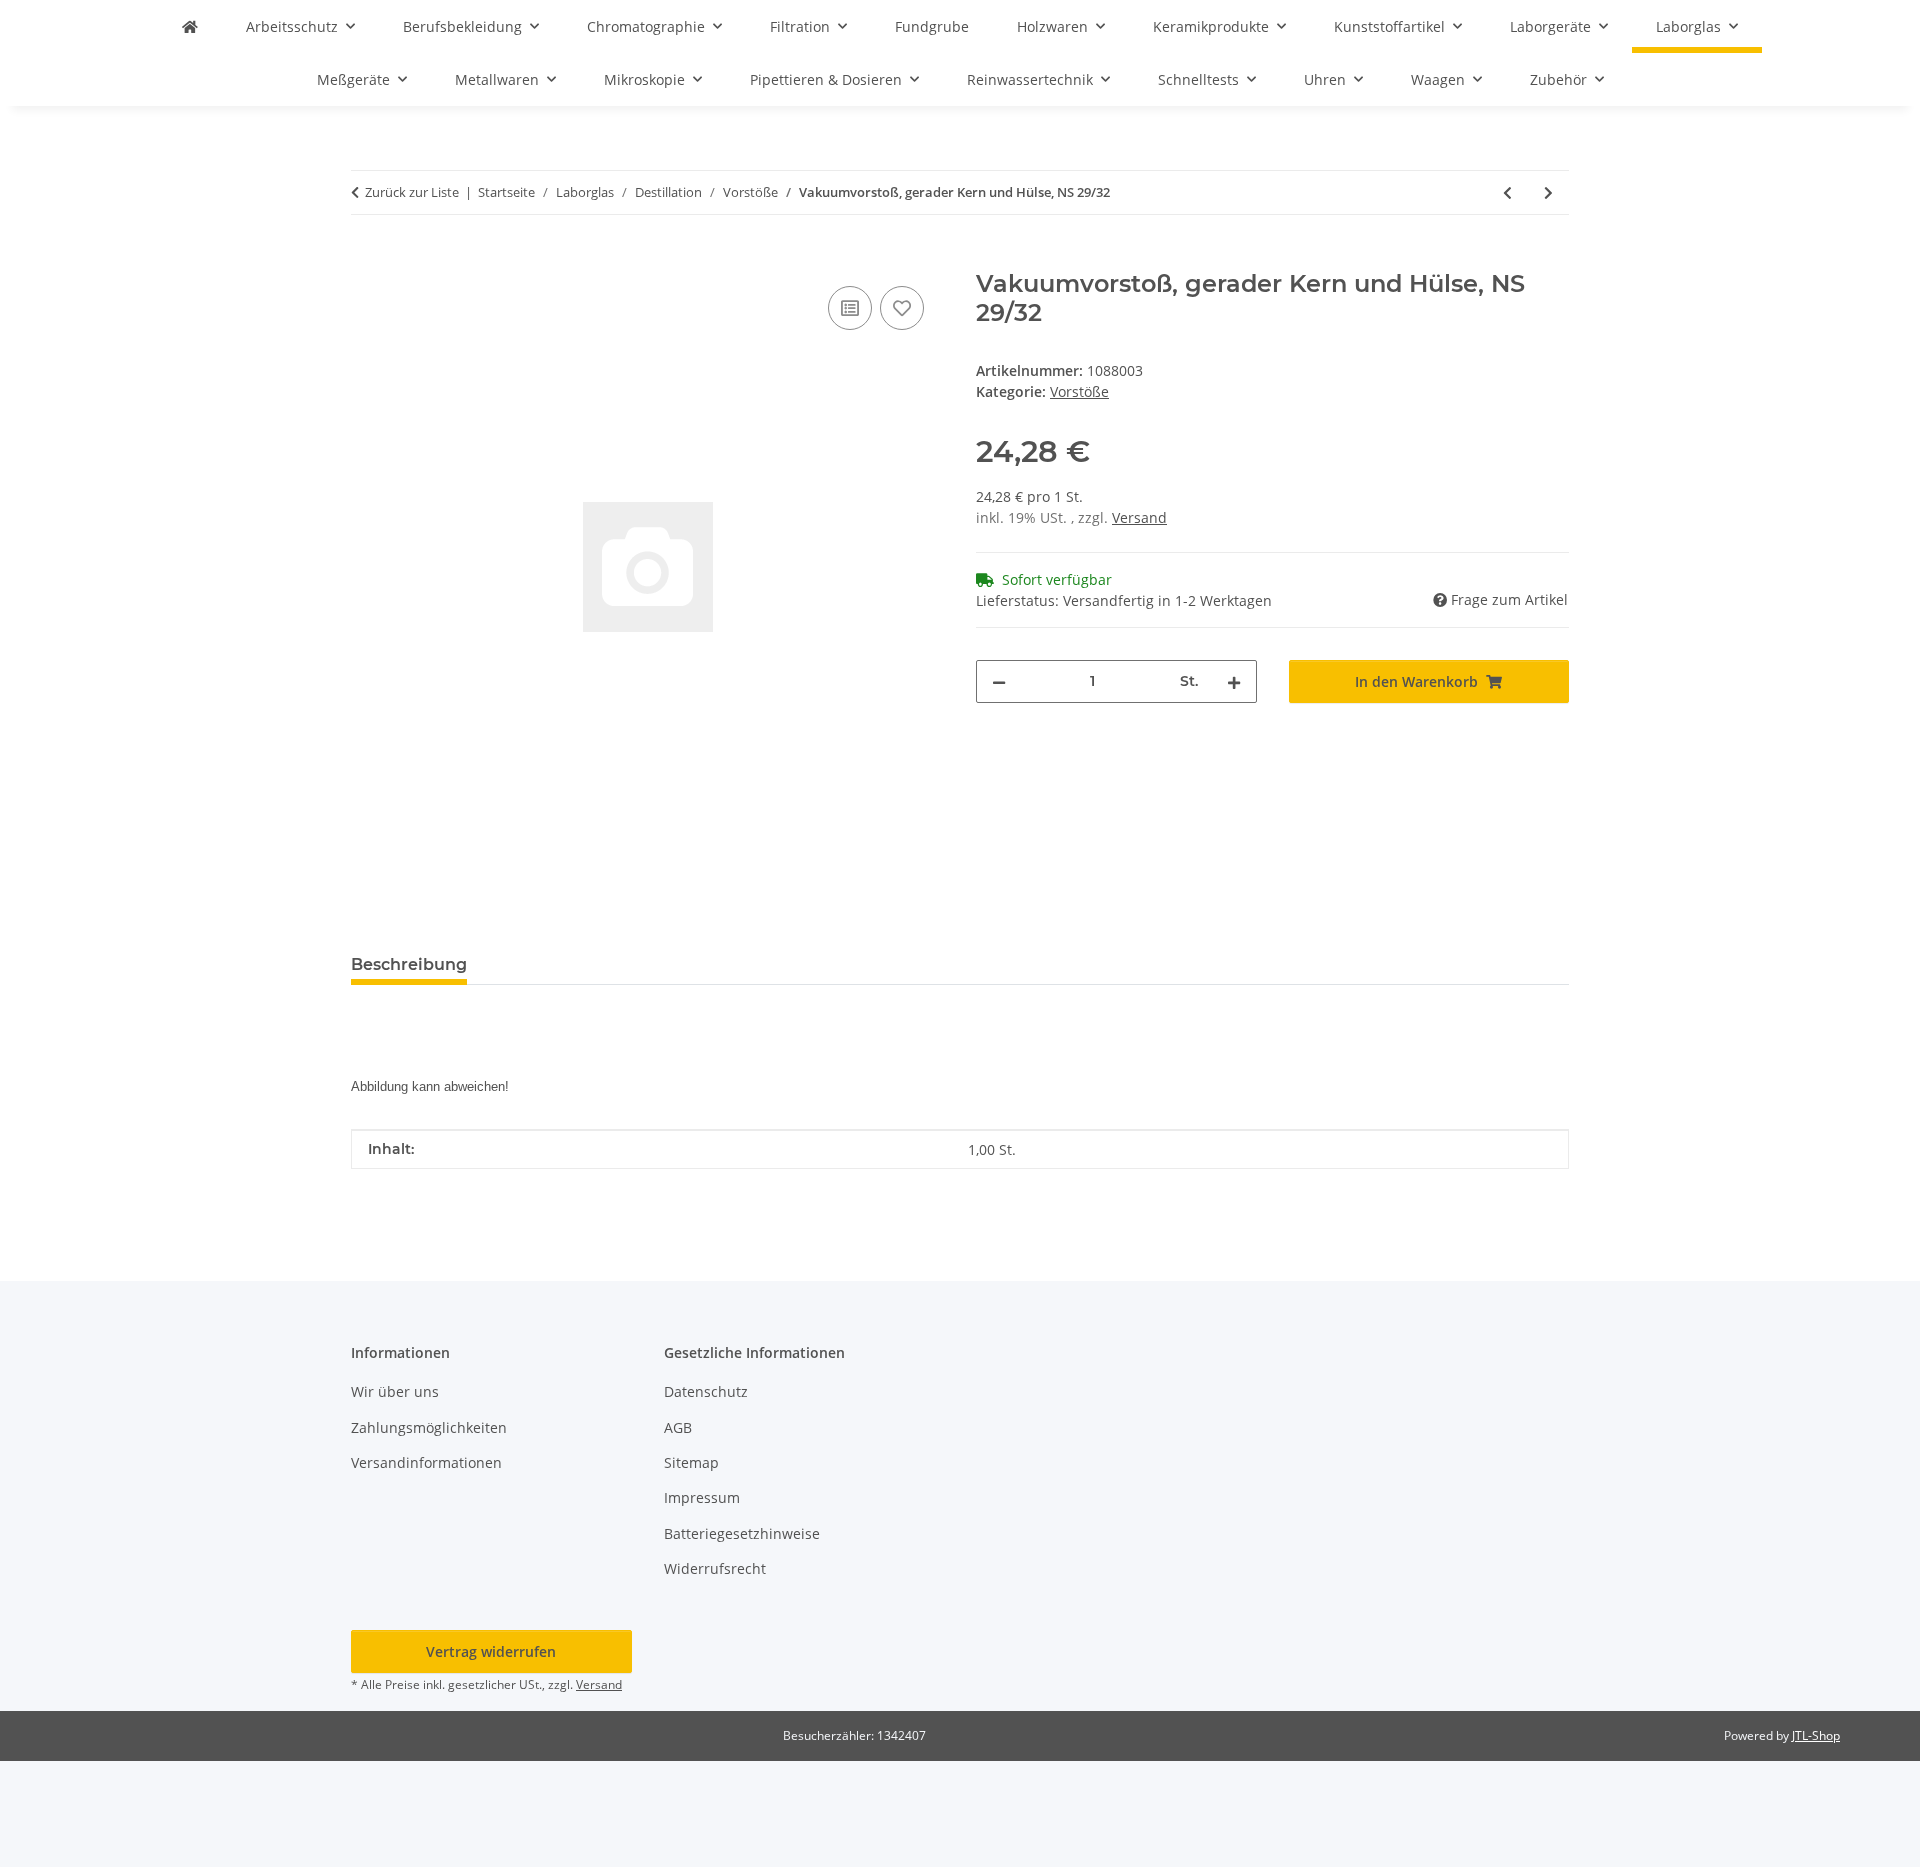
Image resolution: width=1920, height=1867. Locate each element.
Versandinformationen (426, 1462)
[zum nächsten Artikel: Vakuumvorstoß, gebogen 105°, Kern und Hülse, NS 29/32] (1548, 192)
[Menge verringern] (999, 681)
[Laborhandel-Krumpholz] (190, 26)
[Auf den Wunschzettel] (902, 308)
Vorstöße (1079, 391)
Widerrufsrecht (715, 1568)
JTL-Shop (1816, 1735)
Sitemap (691, 1462)
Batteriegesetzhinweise (742, 1533)
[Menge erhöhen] (1234, 681)
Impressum (702, 1497)
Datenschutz (706, 1391)
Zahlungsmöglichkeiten (429, 1427)
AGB (678, 1427)
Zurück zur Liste (412, 192)
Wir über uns (395, 1391)
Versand (1139, 517)
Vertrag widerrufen (491, 1651)
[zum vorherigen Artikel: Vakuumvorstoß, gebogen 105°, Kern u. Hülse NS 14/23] (1507, 192)
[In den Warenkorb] (367, 259)
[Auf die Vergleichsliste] (850, 308)
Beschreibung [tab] (409, 964)
